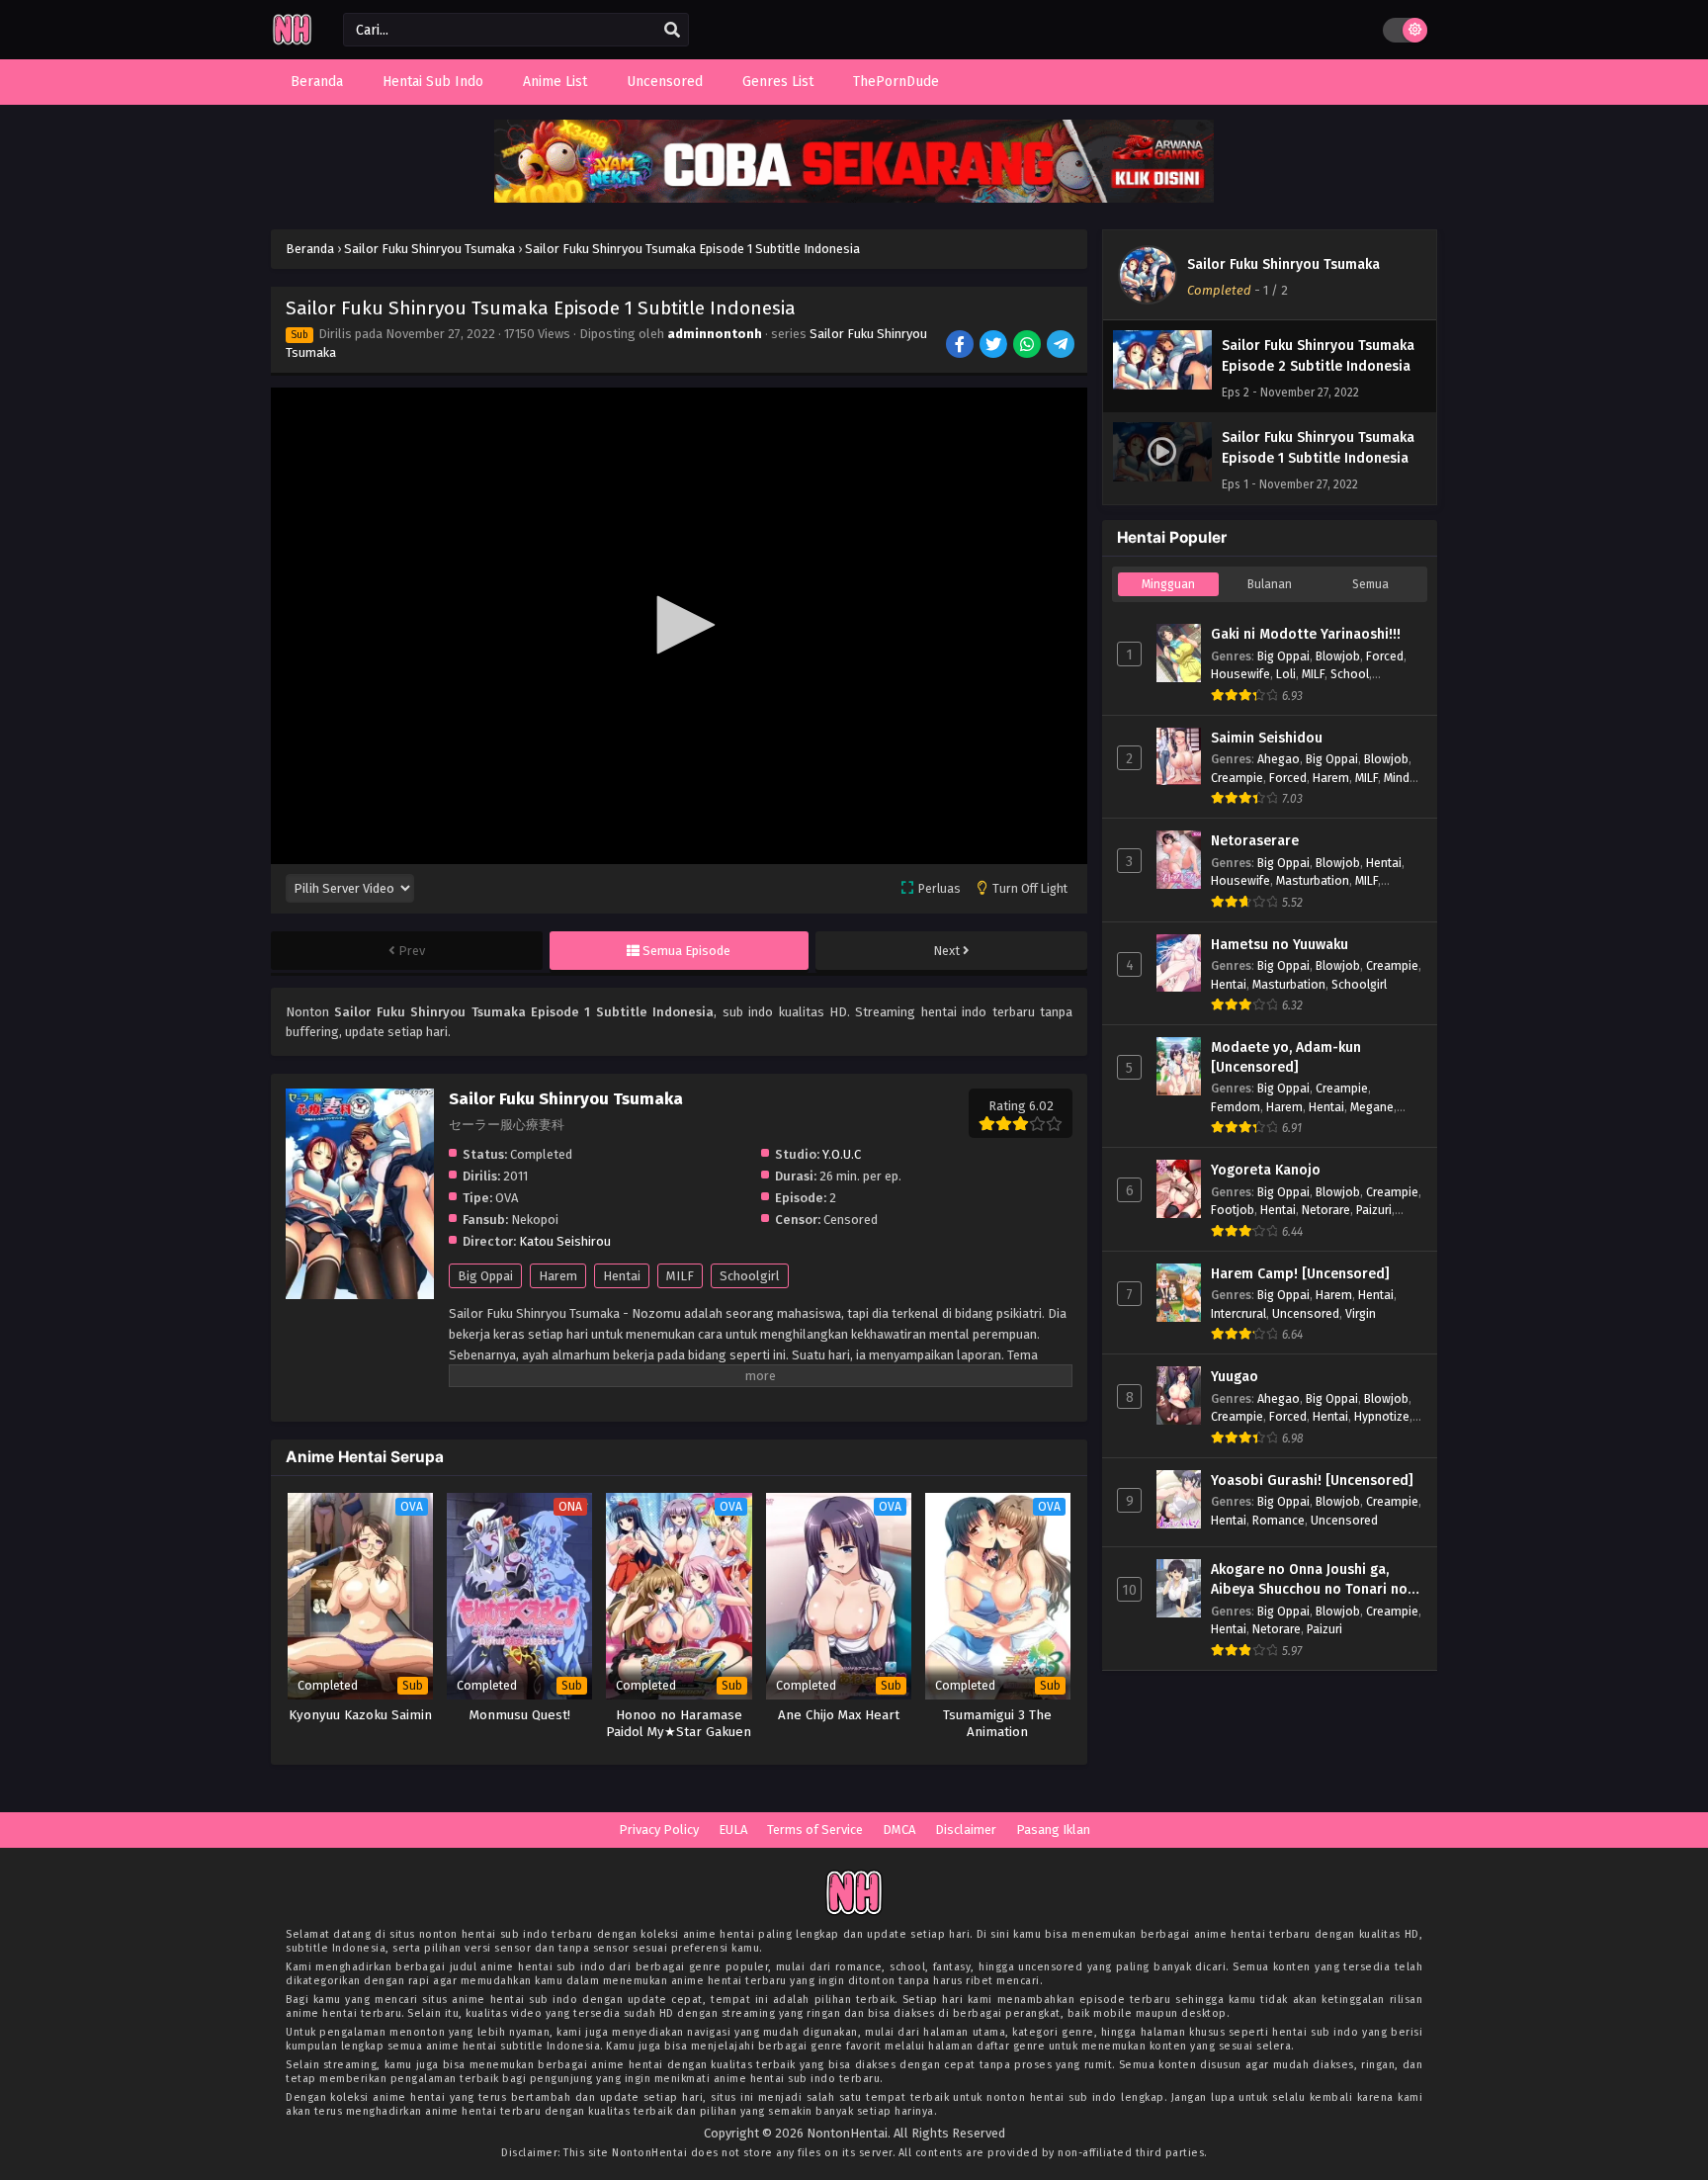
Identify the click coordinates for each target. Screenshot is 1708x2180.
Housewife (1240, 674)
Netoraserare (1255, 841)
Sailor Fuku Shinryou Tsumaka (1283, 264)
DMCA (899, 1830)
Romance (1279, 1520)
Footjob (1233, 1210)
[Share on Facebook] (961, 346)
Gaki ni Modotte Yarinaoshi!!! (1306, 634)
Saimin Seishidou (1267, 738)
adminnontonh (715, 334)
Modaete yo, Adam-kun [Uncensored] (1286, 1057)
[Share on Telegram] (1062, 346)
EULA (733, 1830)
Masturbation (1313, 880)
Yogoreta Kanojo (1266, 1170)
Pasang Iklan (1053, 1830)
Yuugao (1235, 1377)
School (1350, 674)
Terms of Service (815, 1830)
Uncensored (1306, 1313)
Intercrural (1238, 1313)
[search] (672, 31)
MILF (680, 1276)
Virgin (1361, 1313)
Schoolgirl (750, 1276)
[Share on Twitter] (995, 346)
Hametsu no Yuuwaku (1280, 945)
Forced (1385, 656)
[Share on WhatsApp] (1028, 346)
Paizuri (1374, 1210)
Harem (558, 1276)
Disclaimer (966, 1830)
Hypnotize (1382, 1416)
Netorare (1326, 1210)
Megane (1372, 1107)
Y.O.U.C (842, 1154)
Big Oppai (485, 1276)
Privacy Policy (659, 1830)
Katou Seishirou (565, 1241)
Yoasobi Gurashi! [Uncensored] (1312, 1481)
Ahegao (1279, 759)
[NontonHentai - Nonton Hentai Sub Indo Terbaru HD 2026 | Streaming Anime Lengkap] (292, 42)
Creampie (1237, 778)
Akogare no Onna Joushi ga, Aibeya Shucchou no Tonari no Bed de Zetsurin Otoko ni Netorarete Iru (1309, 1580)
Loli (1286, 674)
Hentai (622, 1276)
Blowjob (1338, 656)
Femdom (1236, 1107)
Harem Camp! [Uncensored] (1300, 1274)
